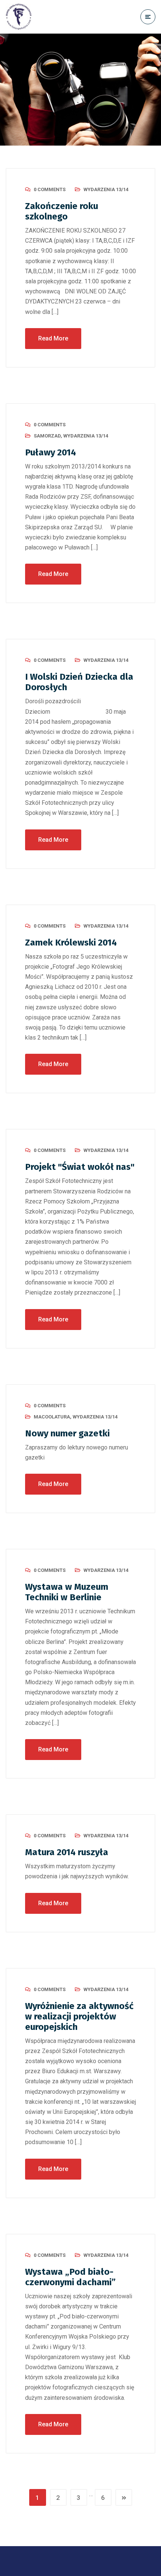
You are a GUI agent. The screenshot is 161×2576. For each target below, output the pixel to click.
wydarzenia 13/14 (106, 189)
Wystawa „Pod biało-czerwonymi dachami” (70, 2277)
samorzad (47, 436)
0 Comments (50, 189)
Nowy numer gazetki (67, 1433)
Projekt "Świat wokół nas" (80, 1167)
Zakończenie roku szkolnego (62, 211)
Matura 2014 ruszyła (67, 1852)
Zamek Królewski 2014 (71, 943)
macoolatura (52, 1417)
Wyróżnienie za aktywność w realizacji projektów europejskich (79, 2016)
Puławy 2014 (51, 452)
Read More (53, 338)
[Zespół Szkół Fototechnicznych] (19, 17)
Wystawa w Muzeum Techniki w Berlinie (67, 1592)
